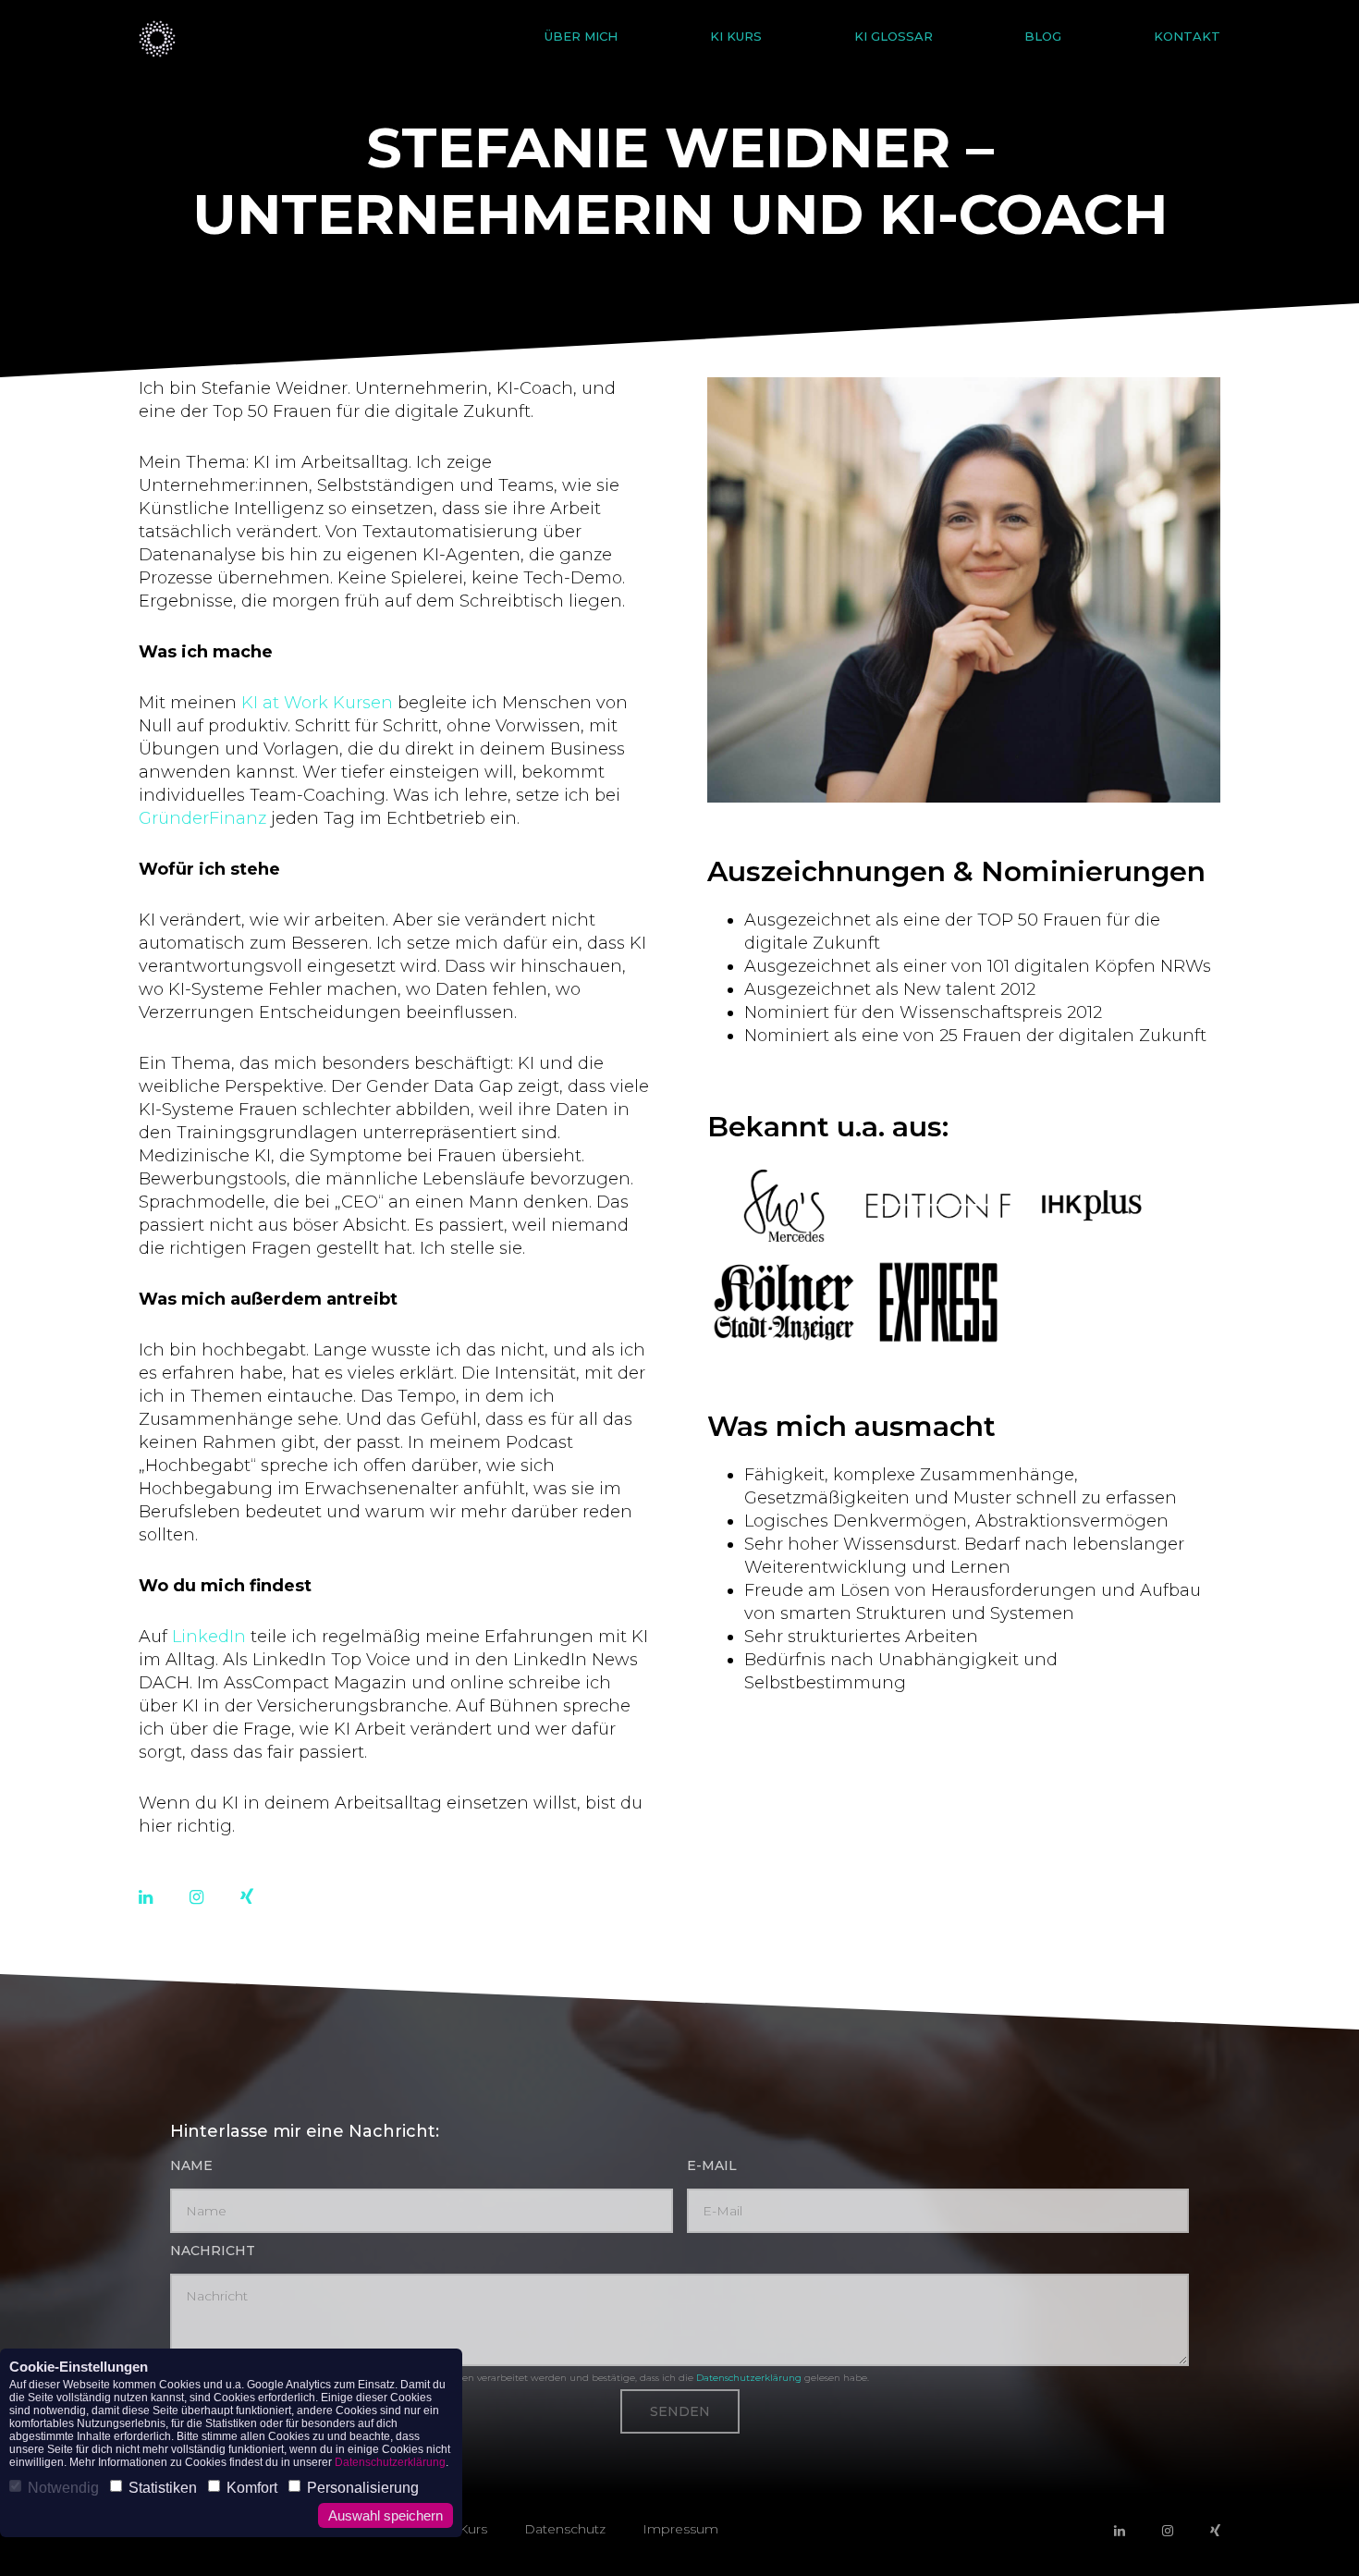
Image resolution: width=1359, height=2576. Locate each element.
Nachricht (213, 2251)
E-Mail (712, 2165)
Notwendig (63, 2488)
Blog (1043, 37)
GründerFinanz (202, 818)
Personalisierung (363, 2488)
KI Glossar (894, 37)
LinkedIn (209, 1637)
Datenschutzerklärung (749, 2378)
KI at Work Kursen (317, 703)
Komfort (252, 2488)
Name (191, 2165)
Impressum (680, 2529)
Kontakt (1187, 37)
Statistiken (163, 2488)
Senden (680, 2411)
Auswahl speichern (386, 2515)
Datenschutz (565, 2529)
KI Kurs (736, 37)
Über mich (581, 37)
